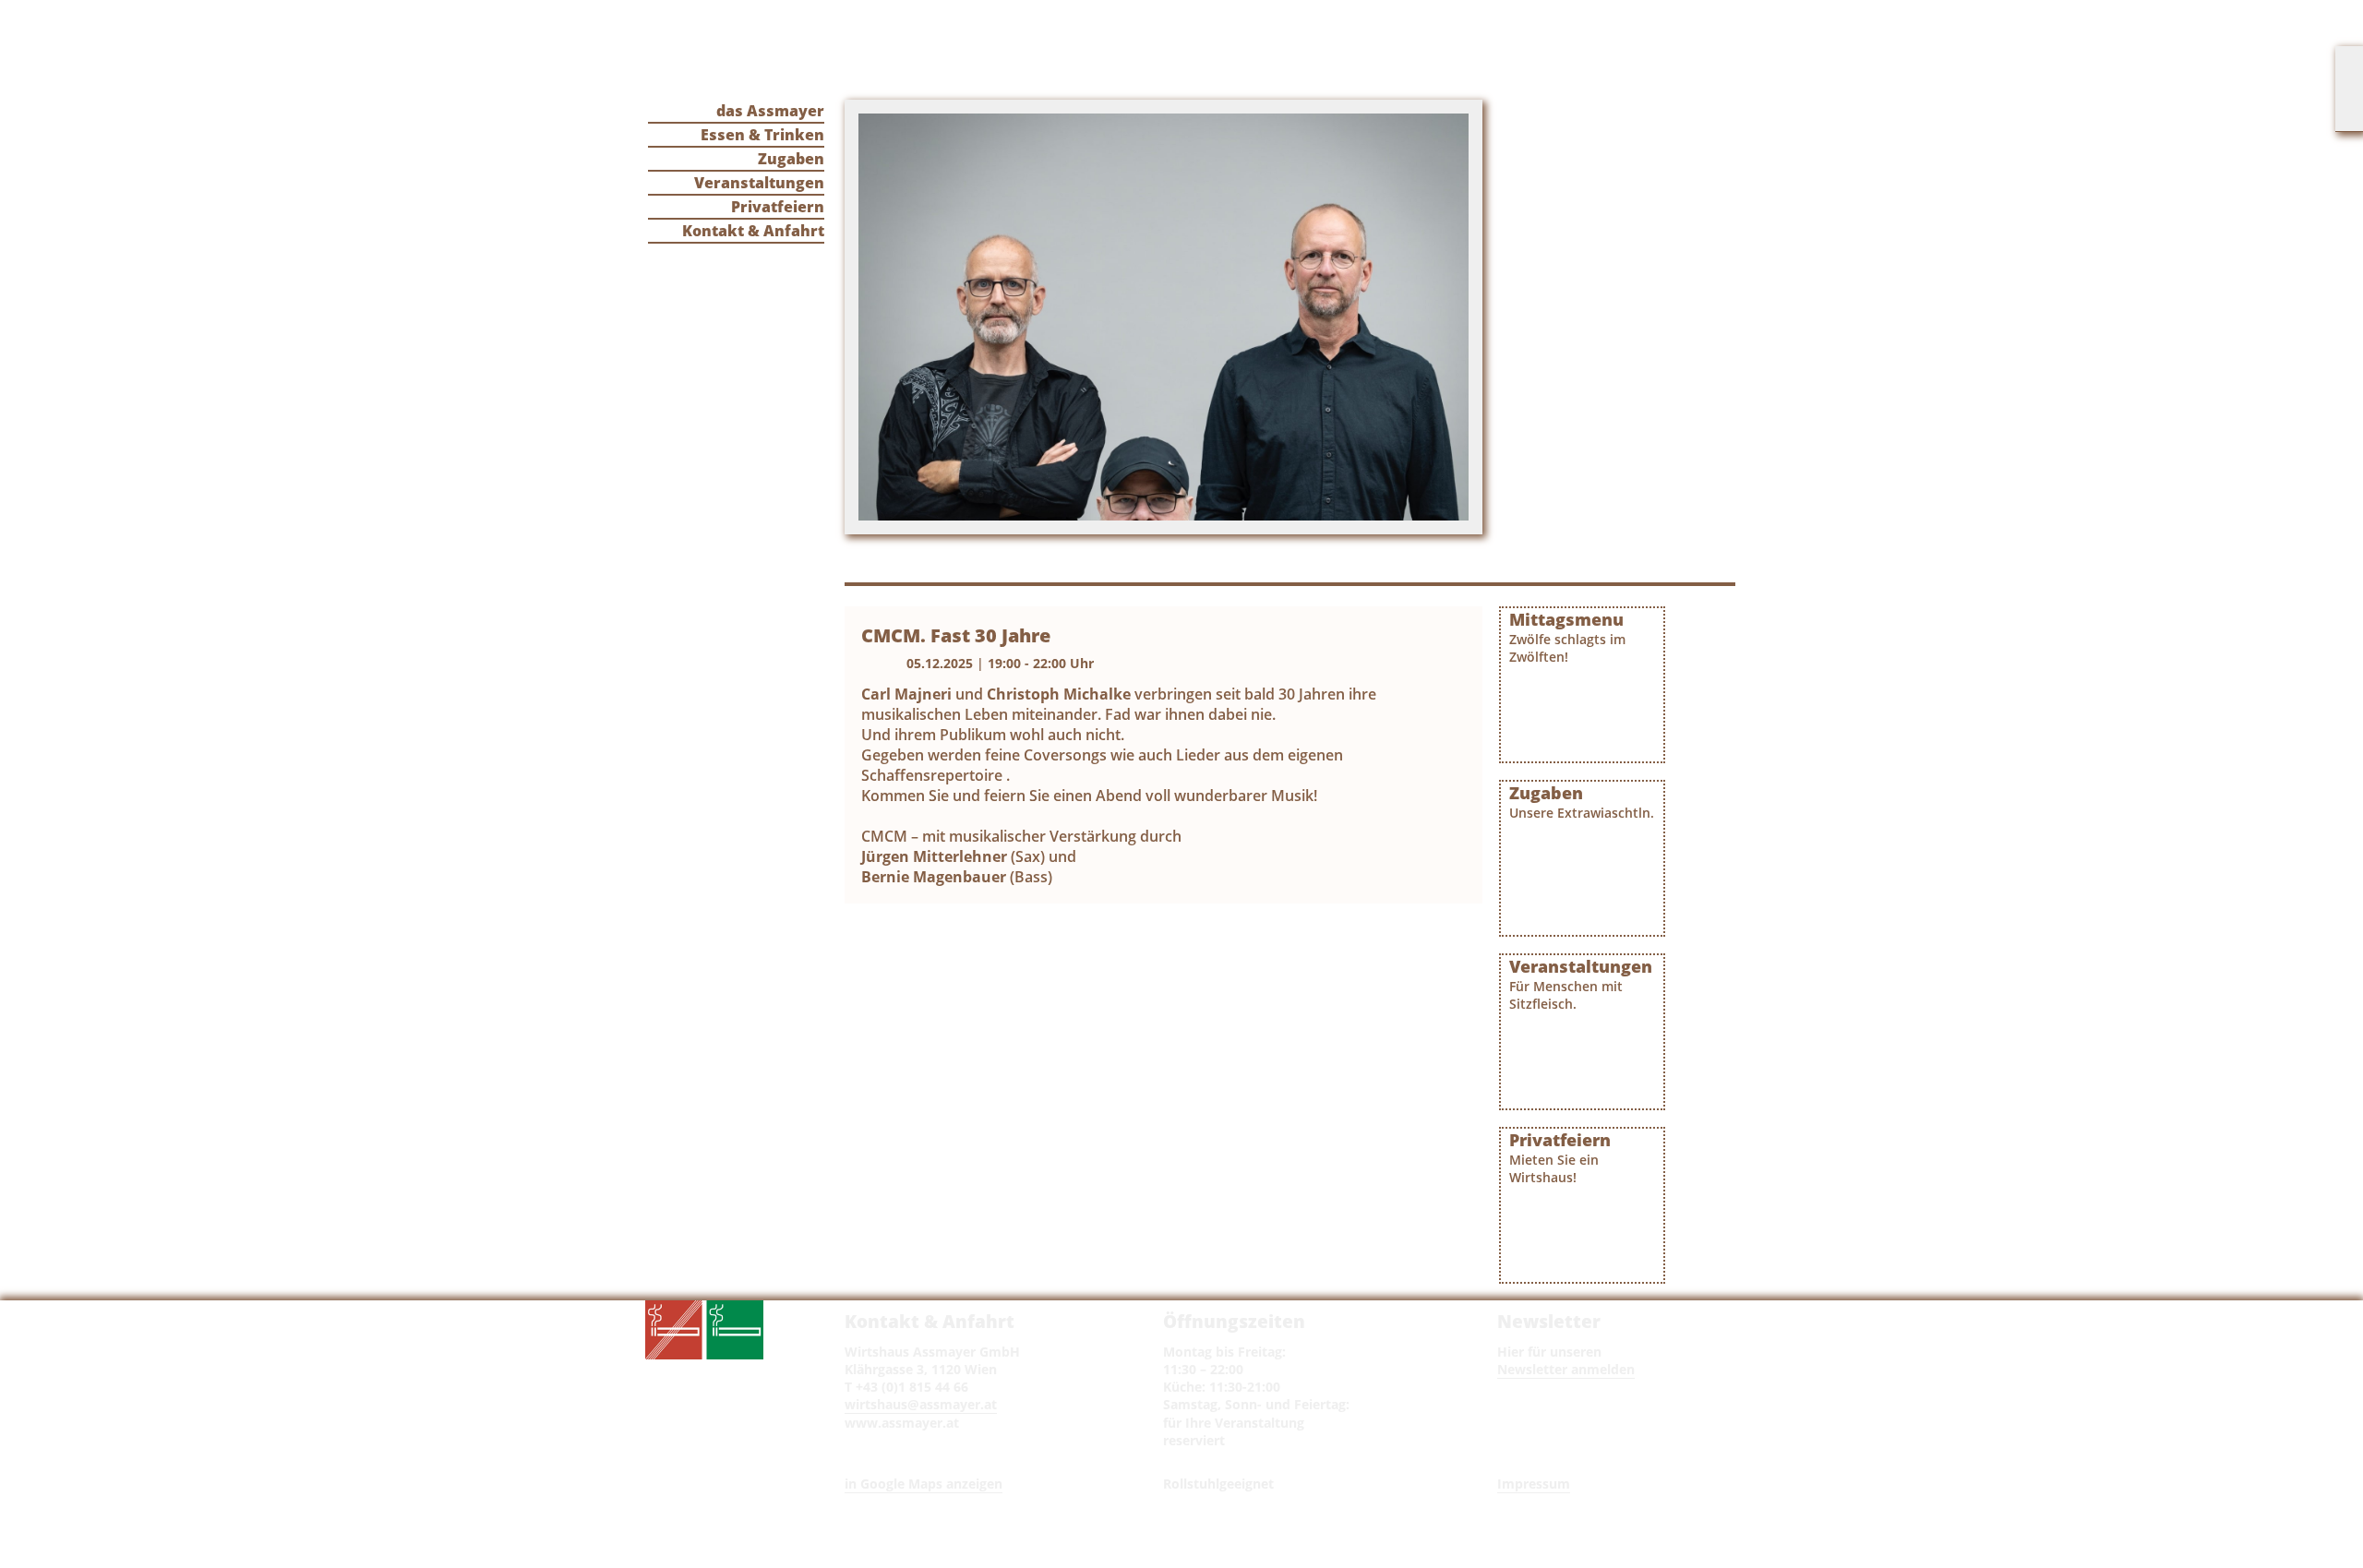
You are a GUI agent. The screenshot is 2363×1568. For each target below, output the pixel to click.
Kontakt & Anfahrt (753, 231)
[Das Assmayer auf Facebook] (2349, 89)
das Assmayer (770, 111)
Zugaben (791, 159)
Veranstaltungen (759, 183)
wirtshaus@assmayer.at (921, 1404)
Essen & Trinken (762, 135)
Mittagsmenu (1567, 637)
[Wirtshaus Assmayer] (976, 52)
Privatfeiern (778, 207)
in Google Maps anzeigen (924, 1484)
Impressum (1534, 1484)
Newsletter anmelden (1566, 1369)
